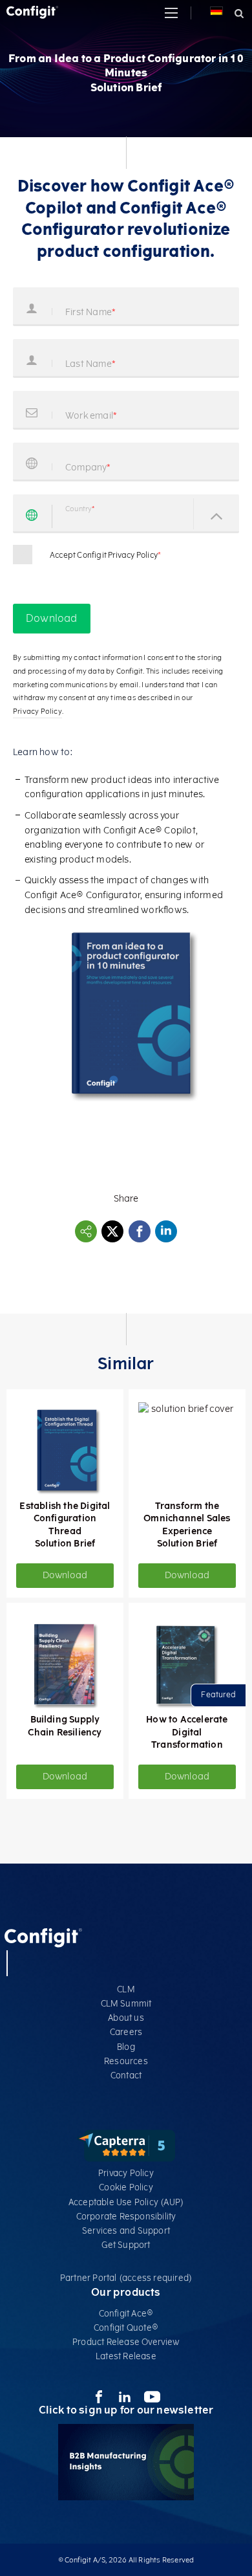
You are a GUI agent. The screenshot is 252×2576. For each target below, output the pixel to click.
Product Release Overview (126, 2342)
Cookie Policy (126, 2187)
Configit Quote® (126, 2328)
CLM (126, 1989)
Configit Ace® (126, 2314)
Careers (126, 2032)
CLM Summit (126, 2004)
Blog (126, 2047)
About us (126, 2018)
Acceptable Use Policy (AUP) (126, 2202)
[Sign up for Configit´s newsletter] (126, 2497)
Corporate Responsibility (126, 2217)
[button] (171, 13)
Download (65, 1575)
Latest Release (126, 2356)
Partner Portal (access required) (126, 2278)
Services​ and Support (126, 2231)
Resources (126, 2061)
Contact (126, 2075)
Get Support (126, 2245)
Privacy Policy (126, 2173)
